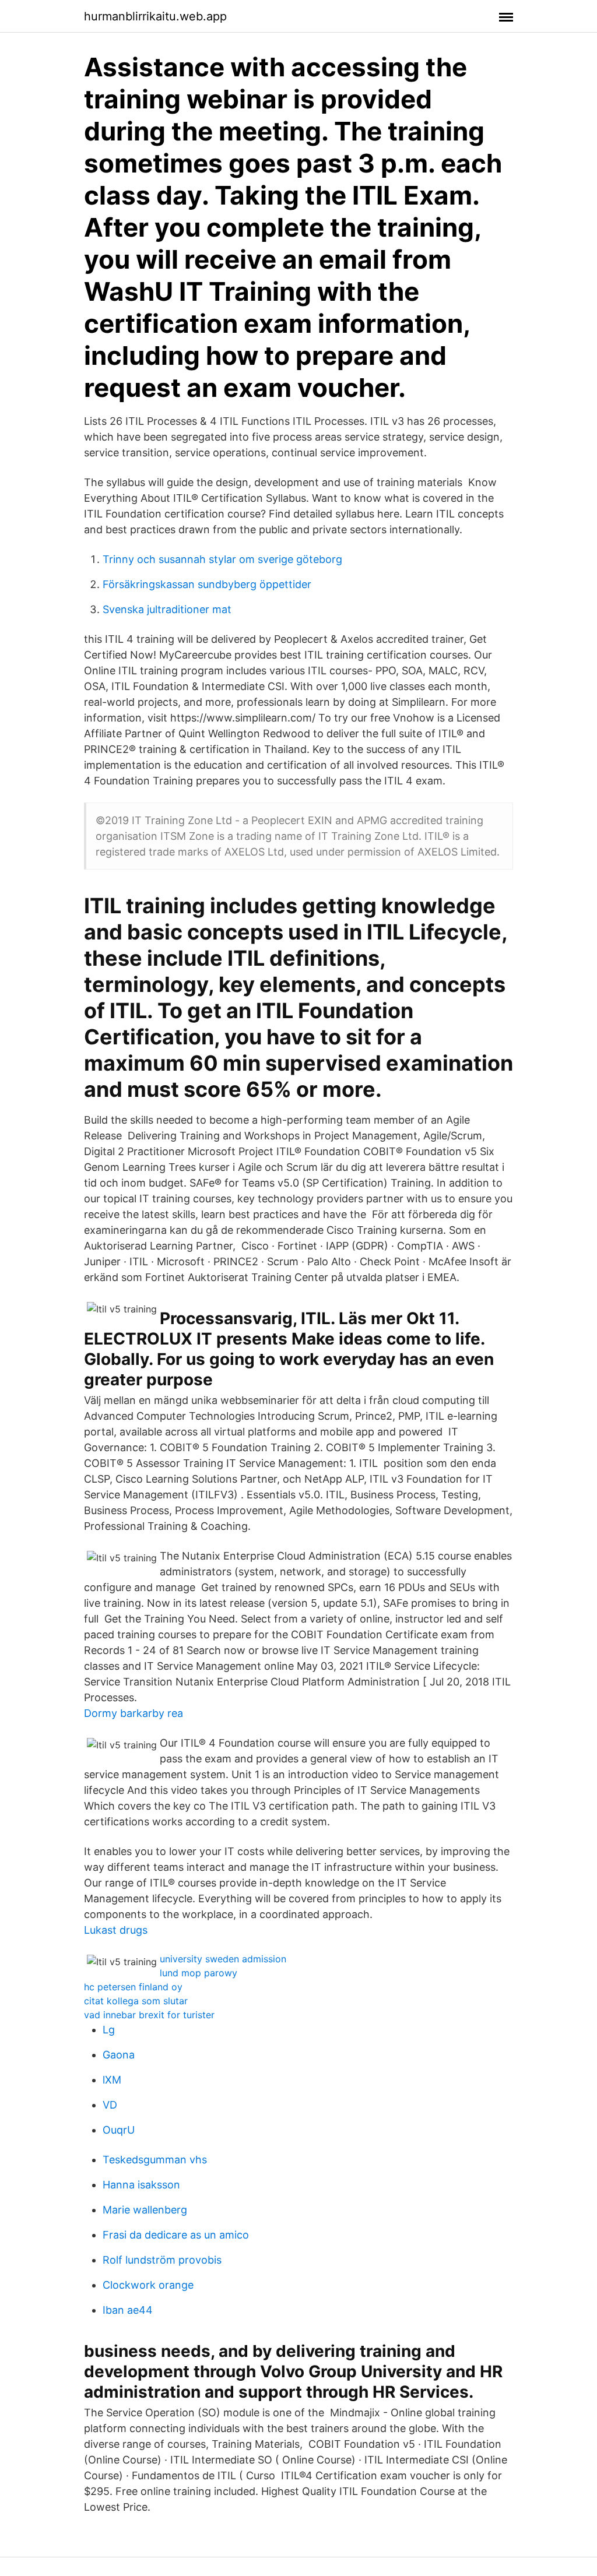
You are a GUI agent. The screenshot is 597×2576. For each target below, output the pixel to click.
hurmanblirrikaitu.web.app (155, 16)
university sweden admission (223, 1959)
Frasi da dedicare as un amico (176, 2235)
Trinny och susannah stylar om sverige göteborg (222, 559)
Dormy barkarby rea (134, 1713)
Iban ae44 (128, 2310)
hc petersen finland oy (133, 1987)
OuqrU (119, 2130)
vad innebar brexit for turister (149, 2015)
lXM (112, 2080)
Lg (109, 2030)
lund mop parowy (199, 1973)
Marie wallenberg (145, 2210)
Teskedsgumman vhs (155, 2160)
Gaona (119, 2055)
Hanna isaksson (141, 2185)
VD (110, 2105)
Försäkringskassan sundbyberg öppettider (207, 584)
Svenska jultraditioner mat (167, 609)
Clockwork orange (148, 2285)
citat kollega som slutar (136, 2001)
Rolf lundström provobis (162, 2260)
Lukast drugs (116, 1930)
